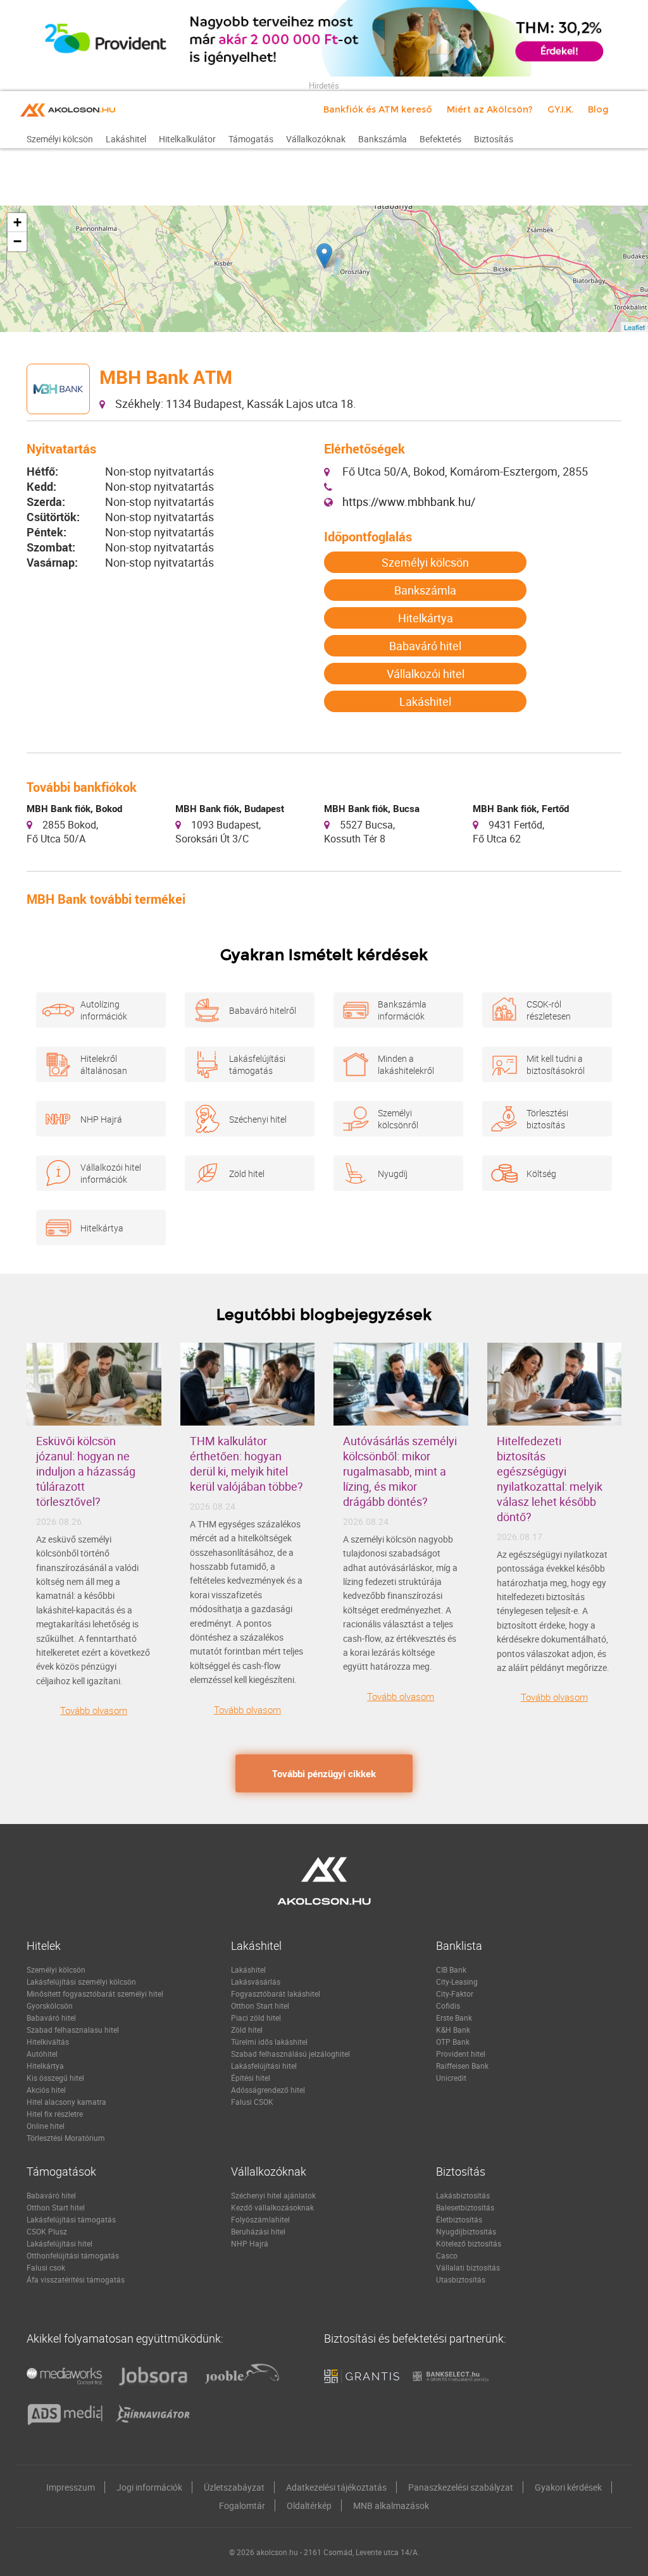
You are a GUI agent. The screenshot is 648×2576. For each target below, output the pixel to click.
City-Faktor (455, 1994)
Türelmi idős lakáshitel (269, 2042)
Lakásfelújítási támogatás (257, 1064)
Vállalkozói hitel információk (111, 1173)
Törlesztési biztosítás (547, 1119)
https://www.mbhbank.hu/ (409, 502)
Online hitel (46, 2126)
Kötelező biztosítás (469, 2243)
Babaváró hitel (425, 646)
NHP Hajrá (101, 1119)
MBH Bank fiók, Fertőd (521, 808)
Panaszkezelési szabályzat (461, 2487)
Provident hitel (461, 2054)
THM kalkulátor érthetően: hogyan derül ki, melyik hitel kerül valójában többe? (246, 1464)
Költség (541, 1174)
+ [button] (17, 222)
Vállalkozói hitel (426, 674)
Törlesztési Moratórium (66, 2138)
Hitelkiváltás (48, 2042)
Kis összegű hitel (55, 2078)
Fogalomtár (242, 2505)
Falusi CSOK (252, 2102)
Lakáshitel (425, 701)
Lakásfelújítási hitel (264, 2066)
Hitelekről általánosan (104, 1064)
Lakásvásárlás (256, 1981)
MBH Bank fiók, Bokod (74, 808)
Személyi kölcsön (425, 562)
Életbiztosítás (459, 2219)
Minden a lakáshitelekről (406, 1064)
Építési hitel (251, 2078)
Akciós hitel (46, 2090)
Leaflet (634, 327)
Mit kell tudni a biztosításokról (556, 1064)
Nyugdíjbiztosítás (466, 2231)
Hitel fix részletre (55, 2114)
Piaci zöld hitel (256, 2018)
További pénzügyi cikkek (324, 1773)
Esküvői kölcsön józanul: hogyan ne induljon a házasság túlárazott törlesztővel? (86, 1471)
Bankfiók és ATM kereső (378, 109)
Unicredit (451, 2078)
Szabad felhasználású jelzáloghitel (290, 2054)
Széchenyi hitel (258, 1119)
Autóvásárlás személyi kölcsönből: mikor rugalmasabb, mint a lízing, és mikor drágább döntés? (400, 1471)
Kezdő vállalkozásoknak (272, 2207)
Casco (447, 2255)
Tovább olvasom (94, 1710)
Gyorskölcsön (50, 2006)
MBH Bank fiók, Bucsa (372, 808)
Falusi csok (46, 2267)
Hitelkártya (426, 618)
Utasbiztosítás (461, 2279)
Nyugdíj (393, 1174)
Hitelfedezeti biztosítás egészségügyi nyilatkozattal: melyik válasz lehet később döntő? (550, 1479)
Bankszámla (425, 590)
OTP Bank (453, 2042)
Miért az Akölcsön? (490, 109)
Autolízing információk (104, 1010)
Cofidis (448, 2006)
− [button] (17, 241)
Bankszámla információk (402, 1010)
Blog (598, 109)
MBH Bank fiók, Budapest (230, 808)
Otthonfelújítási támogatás (73, 2255)
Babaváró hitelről (263, 1010)
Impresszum (71, 2487)
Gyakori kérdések (568, 2487)
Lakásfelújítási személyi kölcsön (81, 1981)
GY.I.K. (560, 109)
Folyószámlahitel (260, 2219)
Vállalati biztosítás (468, 2267)
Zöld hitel (247, 1174)
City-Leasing (457, 1981)
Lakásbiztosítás (463, 2195)
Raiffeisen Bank (462, 2066)
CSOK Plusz (47, 2231)
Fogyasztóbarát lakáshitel (276, 1994)
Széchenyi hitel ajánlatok (273, 2195)
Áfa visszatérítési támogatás (76, 2279)
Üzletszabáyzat (234, 2487)
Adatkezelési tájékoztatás (336, 2487)
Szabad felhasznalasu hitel (73, 2030)
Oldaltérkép (309, 2505)
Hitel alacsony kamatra (66, 2102)
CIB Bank (451, 1969)
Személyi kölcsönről (398, 1119)
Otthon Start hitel (260, 2006)
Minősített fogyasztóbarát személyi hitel (95, 1994)
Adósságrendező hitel (268, 2090)
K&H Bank (453, 2030)
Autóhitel (42, 2054)
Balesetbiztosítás (465, 2207)
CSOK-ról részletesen (549, 1010)
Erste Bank (454, 2018)
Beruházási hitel (258, 2231)
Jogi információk (149, 2487)
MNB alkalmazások (391, 2505)
